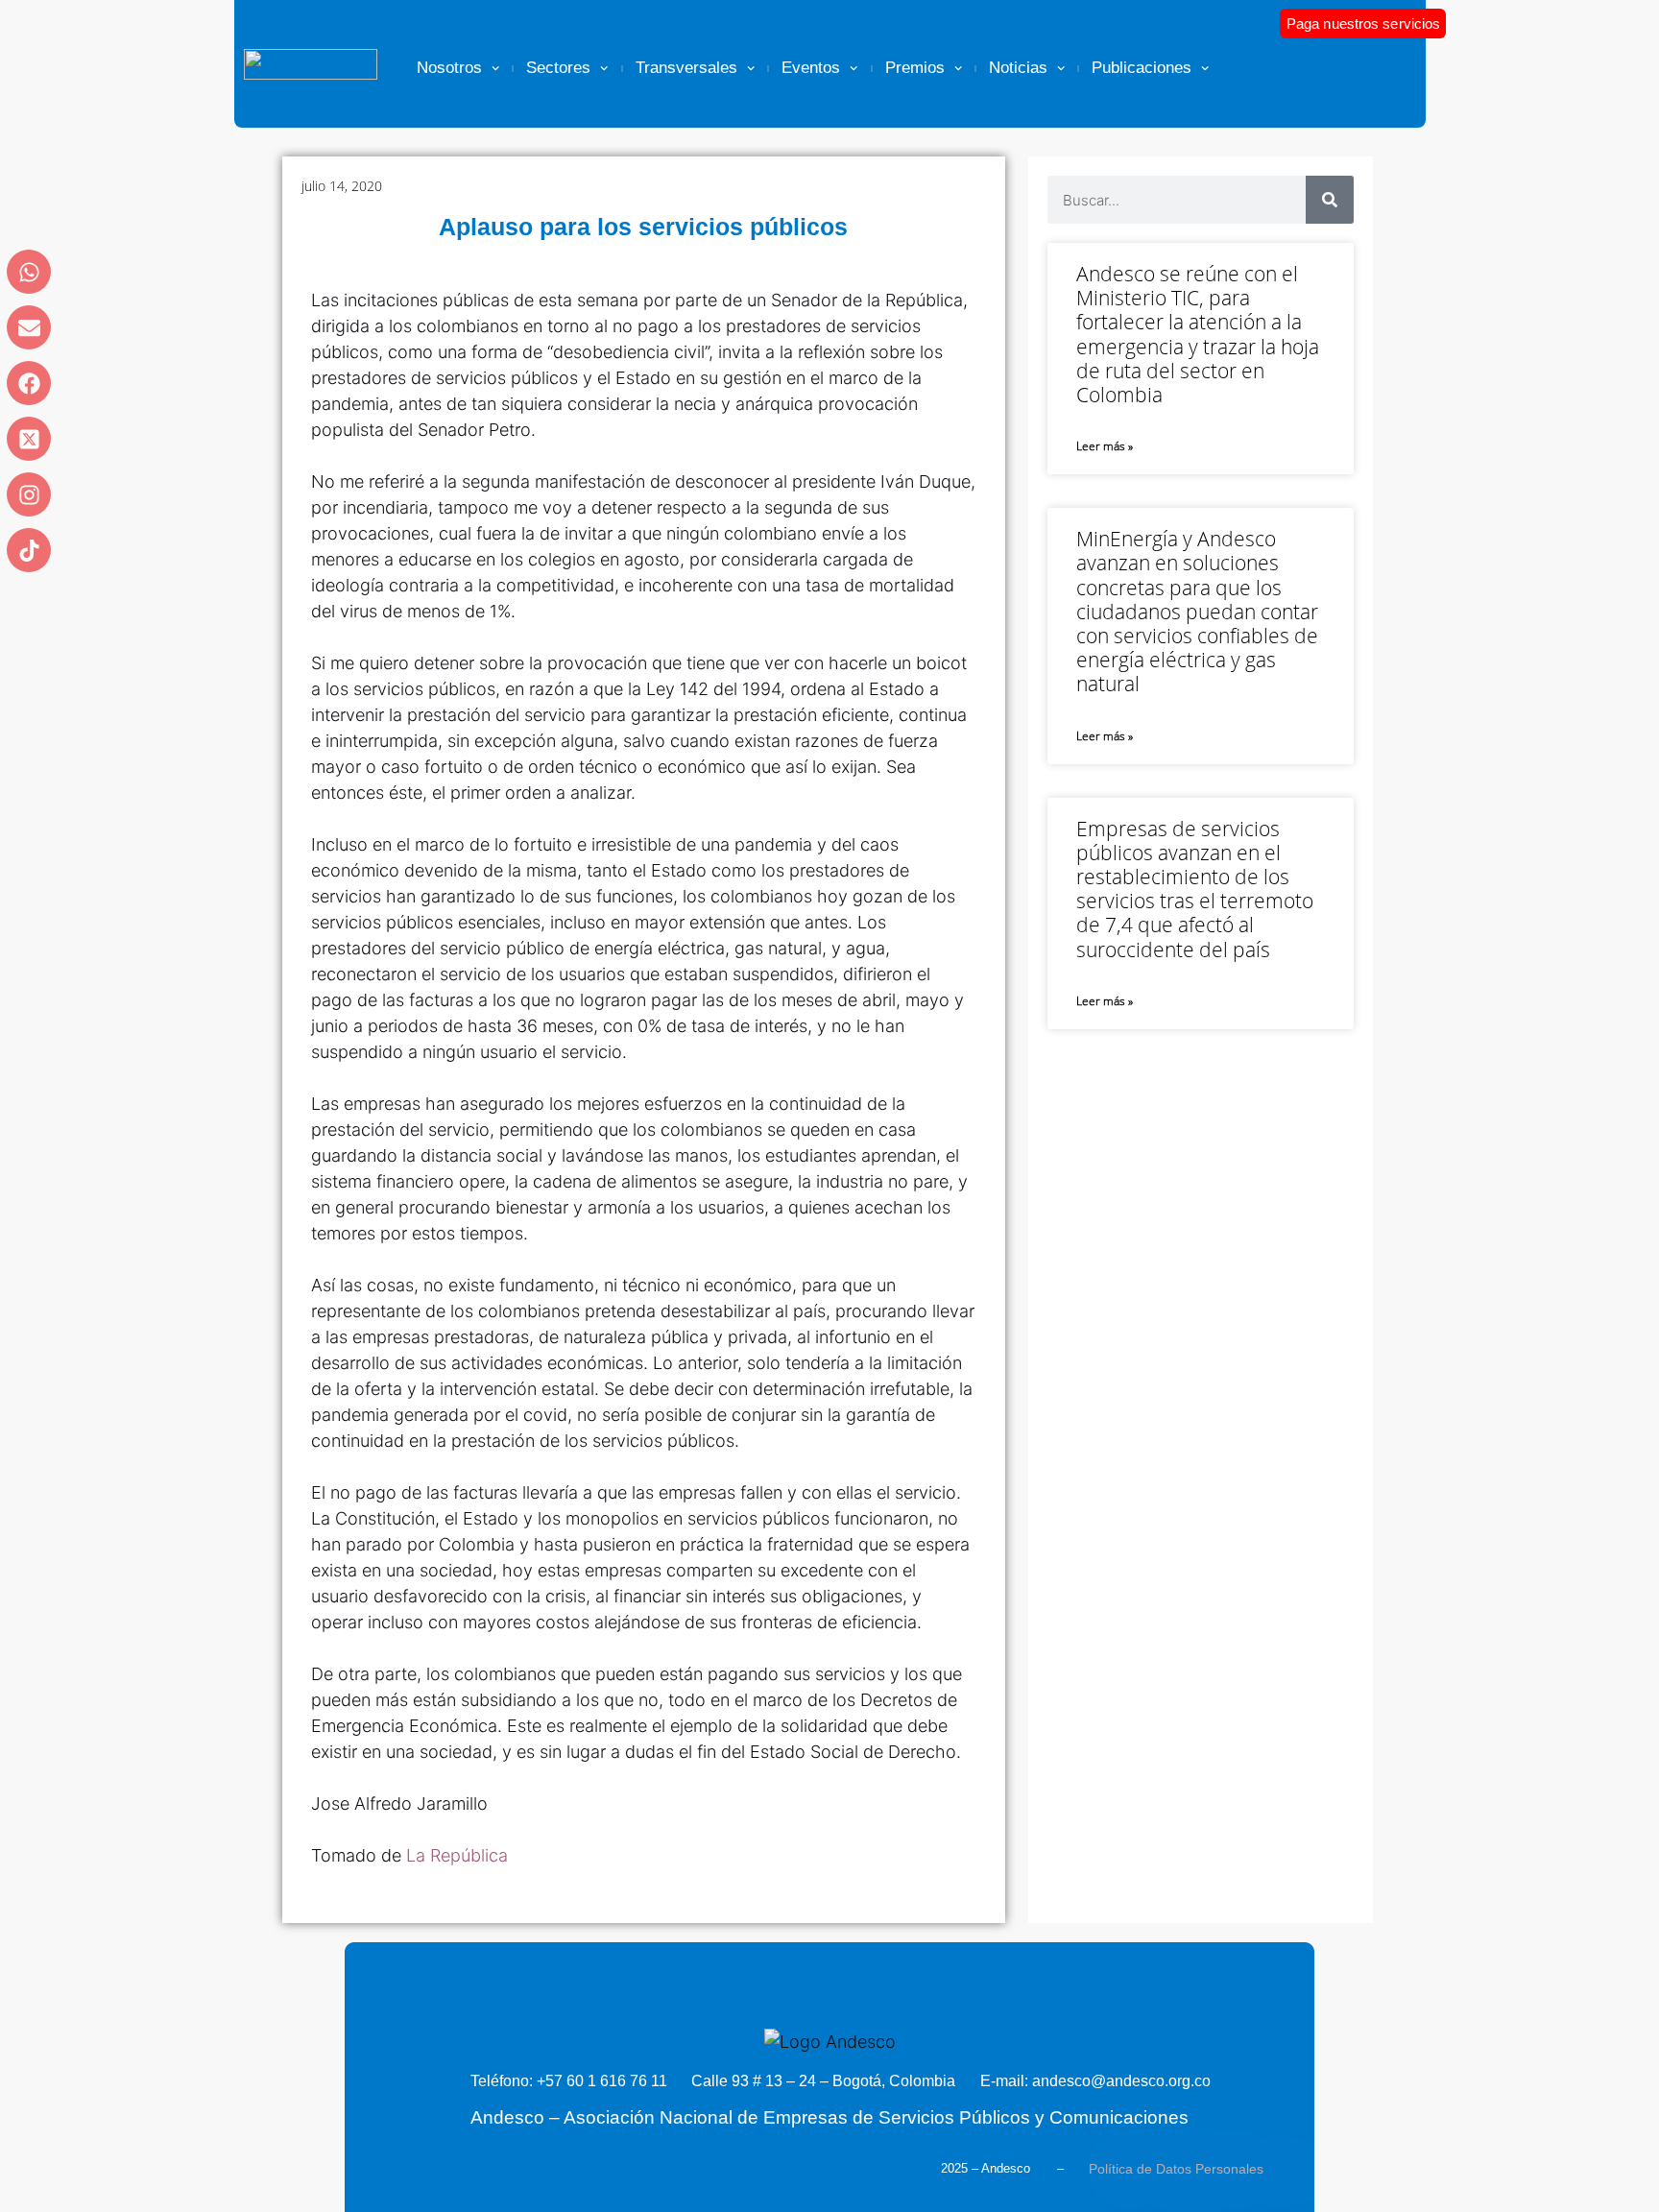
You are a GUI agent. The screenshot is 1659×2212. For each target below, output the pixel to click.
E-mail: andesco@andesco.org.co (1095, 2081)
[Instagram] (29, 494)
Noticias (1018, 68)
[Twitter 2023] (29, 439)
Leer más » (1105, 446)
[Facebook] (29, 383)
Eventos (811, 68)
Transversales (686, 68)
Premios (915, 68)
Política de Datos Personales (1176, 2169)
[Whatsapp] (29, 272)
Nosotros (449, 68)
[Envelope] (29, 327)
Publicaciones (1142, 68)
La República (457, 1855)
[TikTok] (29, 550)
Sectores (558, 68)
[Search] (1330, 200)
